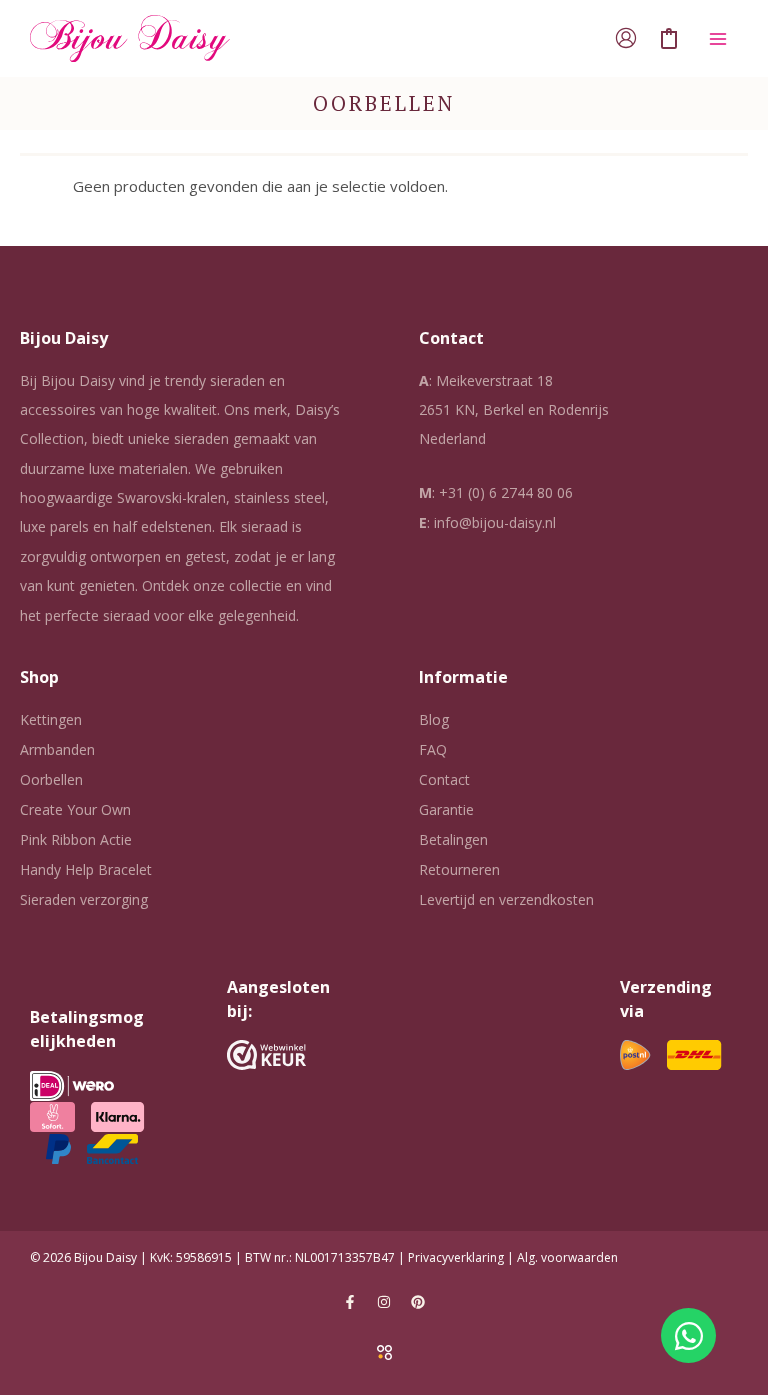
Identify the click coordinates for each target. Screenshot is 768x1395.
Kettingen (51, 719)
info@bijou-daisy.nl (495, 522)
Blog (434, 719)
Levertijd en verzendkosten (506, 899)
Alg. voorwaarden (567, 1257)
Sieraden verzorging (84, 899)
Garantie (446, 809)
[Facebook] (350, 1302)
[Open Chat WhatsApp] (688, 1335)
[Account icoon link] (626, 38)
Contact (444, 779)
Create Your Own (75, 809)
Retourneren (459, 869)
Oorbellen (51, 779)
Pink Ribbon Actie (76, 839)
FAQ (433, 749)
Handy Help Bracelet (86, 869)
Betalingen (453, 839)
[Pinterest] (418, 1302)
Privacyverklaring (456, 1257)
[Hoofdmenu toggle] (717, 38)
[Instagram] (384, 1302)
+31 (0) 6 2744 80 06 (506, 492)
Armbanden (57, 749)
